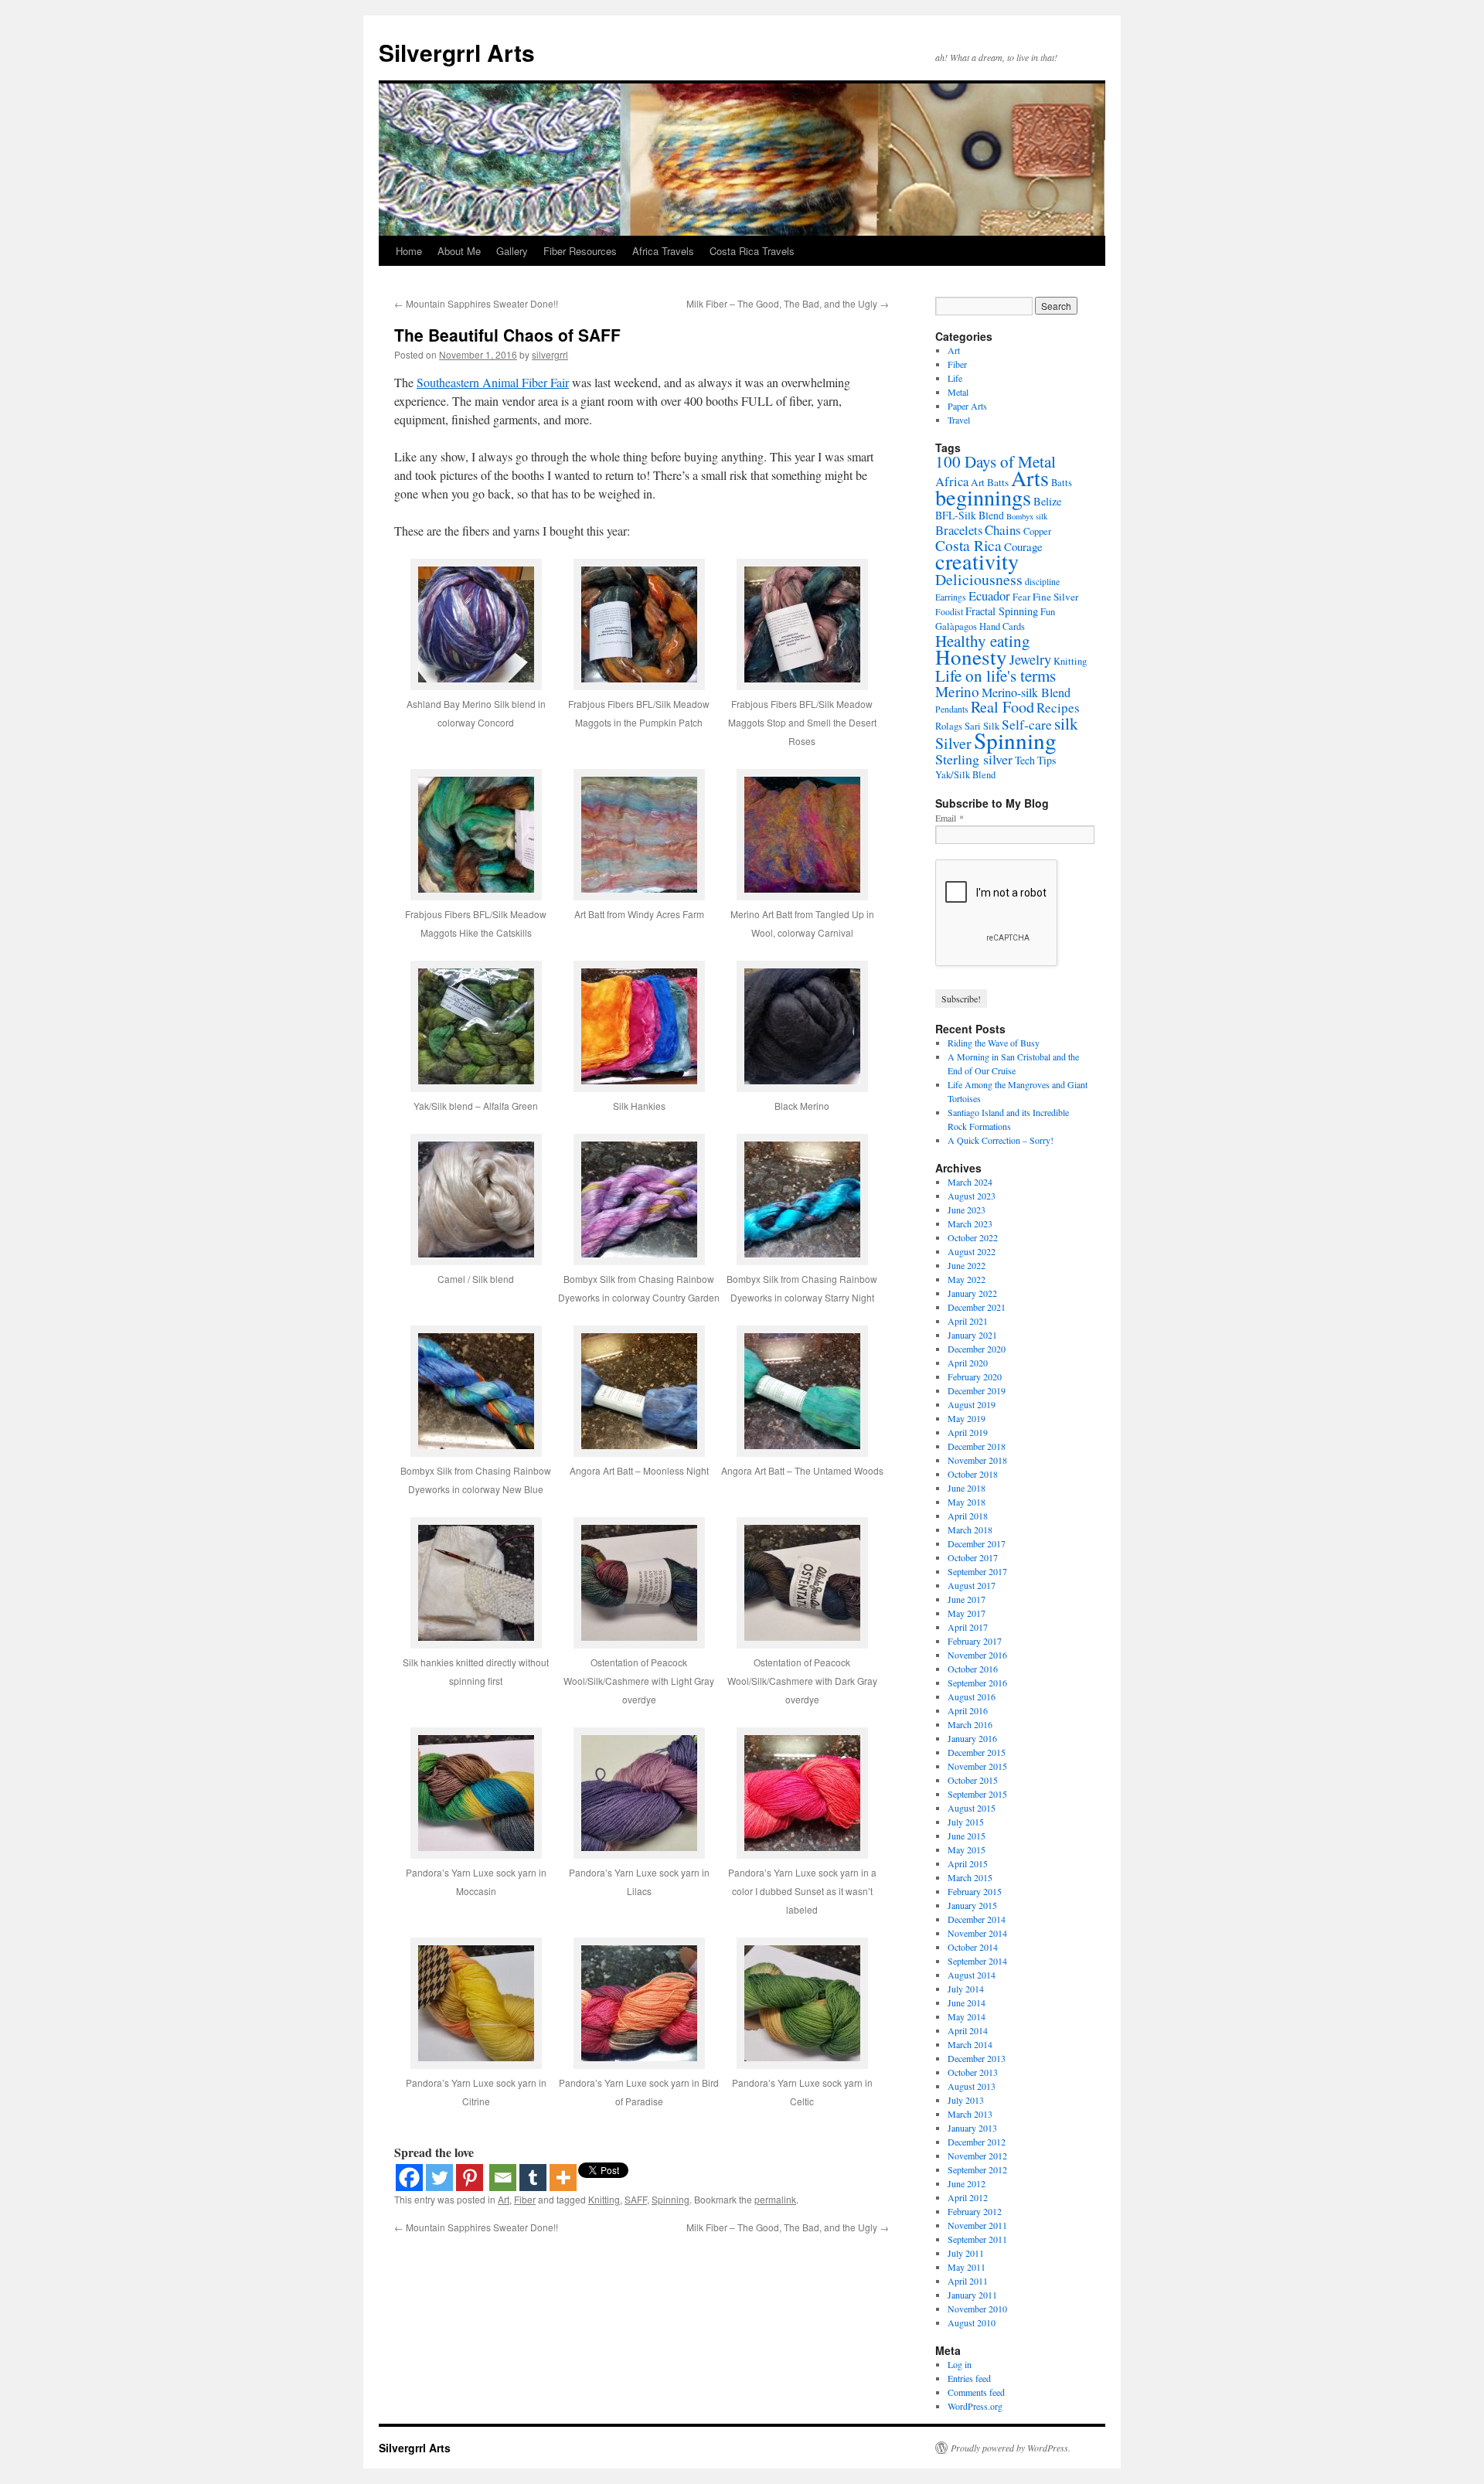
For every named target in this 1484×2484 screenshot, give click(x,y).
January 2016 (972, 1738)
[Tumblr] (533, 2178)
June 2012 (967, 2183)
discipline (1042, 582)
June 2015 (967, 1836)
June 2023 (967, 1210)
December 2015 (977, 1752)
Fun (1048, 612)
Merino (957, 691)
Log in (960, 2364)
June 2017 (967, 1599)
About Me (459, 251)
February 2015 (975, 1891)
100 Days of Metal (996, 461)
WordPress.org (975, 2406)
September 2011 (977, 2239)
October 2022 (973, 1237)
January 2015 (972, 1905)
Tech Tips (1035, 760)
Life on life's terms (996, 675)
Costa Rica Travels (752, 251)
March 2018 (970, 1530)
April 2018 (968, 1516)
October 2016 (973, 1669)
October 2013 (973, 2072)
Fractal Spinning (1002, 611)
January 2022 (972, 1293)
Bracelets (959, 530)
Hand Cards (1002, 626)
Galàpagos (956, 626)
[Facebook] (409, 2178)
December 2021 (977, 1307)
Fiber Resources (580, 251)
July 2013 (966, 2100)
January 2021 (972, 1335)
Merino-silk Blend (1026, 692)
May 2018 (967, 1502)
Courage (1023, 546)
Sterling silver (974, 759)
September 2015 (977, 1794)
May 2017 (967, 1613)
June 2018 (967, 1488)
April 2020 (968, 1363)
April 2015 (968, 1863)
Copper (1037, 531)
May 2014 (967, 2016)
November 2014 (977, 1933)
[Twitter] (439, 2178)
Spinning (671, 2199)
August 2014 (972, 1975)
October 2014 (973, 1947)
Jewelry (1030, 659)
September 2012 (977, 2169)
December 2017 (977, 1543)
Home (409, 251)
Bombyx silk (1027, 516)
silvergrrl (550, 354)
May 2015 (967, 1849)
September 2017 (977, 1571)
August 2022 (972, 1251)
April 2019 (968, 1432)
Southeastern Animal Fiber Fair (493, 382)
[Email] (503, 2178)
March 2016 (970, 1724)
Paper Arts (967, 406)
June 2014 (967, 2003)
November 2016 (977, 1655)
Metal (958, 392)
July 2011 (966, 2253)
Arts (1030, 478)
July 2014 (966, 1989)
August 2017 (972, 1585)
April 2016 (968, 1710)
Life (955, 378)
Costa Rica (968, 545)
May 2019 (967, 1418)
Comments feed (976, 2392)
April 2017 (968, 1627)
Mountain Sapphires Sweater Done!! (476, 303)
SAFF (636, 2199)
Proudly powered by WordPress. (1011, 2448)
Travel (959, 420)
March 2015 (970, 1877)
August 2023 (972, 1196)
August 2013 (972, 2086)
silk (1066, 723)
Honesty (971, 657)
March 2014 (970, 2044)
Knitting (604, 2199)
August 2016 (972, 1696)
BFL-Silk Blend (970, 515)
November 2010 (977, 2309)
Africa (952, 481)
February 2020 (975, 1376)
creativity (977, 561)
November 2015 (977, 1766)
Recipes (1058, 708)
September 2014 (977, 1961)
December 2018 (977, 1446)
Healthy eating (983, 641)
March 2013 (970, 2114)
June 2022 (967, 1265)
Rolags (949, 726)
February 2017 (975, 1641)
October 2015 (973, 1780)
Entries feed (969, 2378)
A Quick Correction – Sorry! (1001, 1140)
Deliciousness (979, 579)
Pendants (952, 709)
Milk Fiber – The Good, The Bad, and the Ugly (788, 303)
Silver (953, 743)
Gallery (512, 251)
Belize (1047, 501)
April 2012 (968, 2197)
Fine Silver (1055, 597)
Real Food (1002, 707)
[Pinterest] (470, 2178)
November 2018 (977, 1460)
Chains (1003, 530)
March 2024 (970, 1182)
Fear (1021, 597)
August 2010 (972, 2322)
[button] (476, 655)
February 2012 (975, 2211)
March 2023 (970, 1223)
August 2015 (972, 1808)
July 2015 (966, 1822)
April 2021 (968, 1321)
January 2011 (972, 2295)
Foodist (949, 612)
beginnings (983, 497)
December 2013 (977, 2058)
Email (950, 818)
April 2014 (968, 2030)
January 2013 (972, 2128)
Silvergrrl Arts (457, 52)
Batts (1062, 483)
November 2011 (977, 2225)
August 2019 (972, 1404)
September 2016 (977, 1683)
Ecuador (989, 595)
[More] (563, 2178)
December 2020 (977, 1349)
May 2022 (967, 1279)
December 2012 (977, 2142)
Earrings (951, 597)
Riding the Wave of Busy (994, 1043)
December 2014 (977, 1919)
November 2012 (977, 2156)
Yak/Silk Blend (965, 775)
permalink (775, 2199)
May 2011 (967, 2267)
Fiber (525, 2199)
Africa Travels (663, 251)
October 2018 (973, 1474)
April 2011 (968, 2281)
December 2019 (977, 1390)
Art (504, 2199)
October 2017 (973, 1557)
